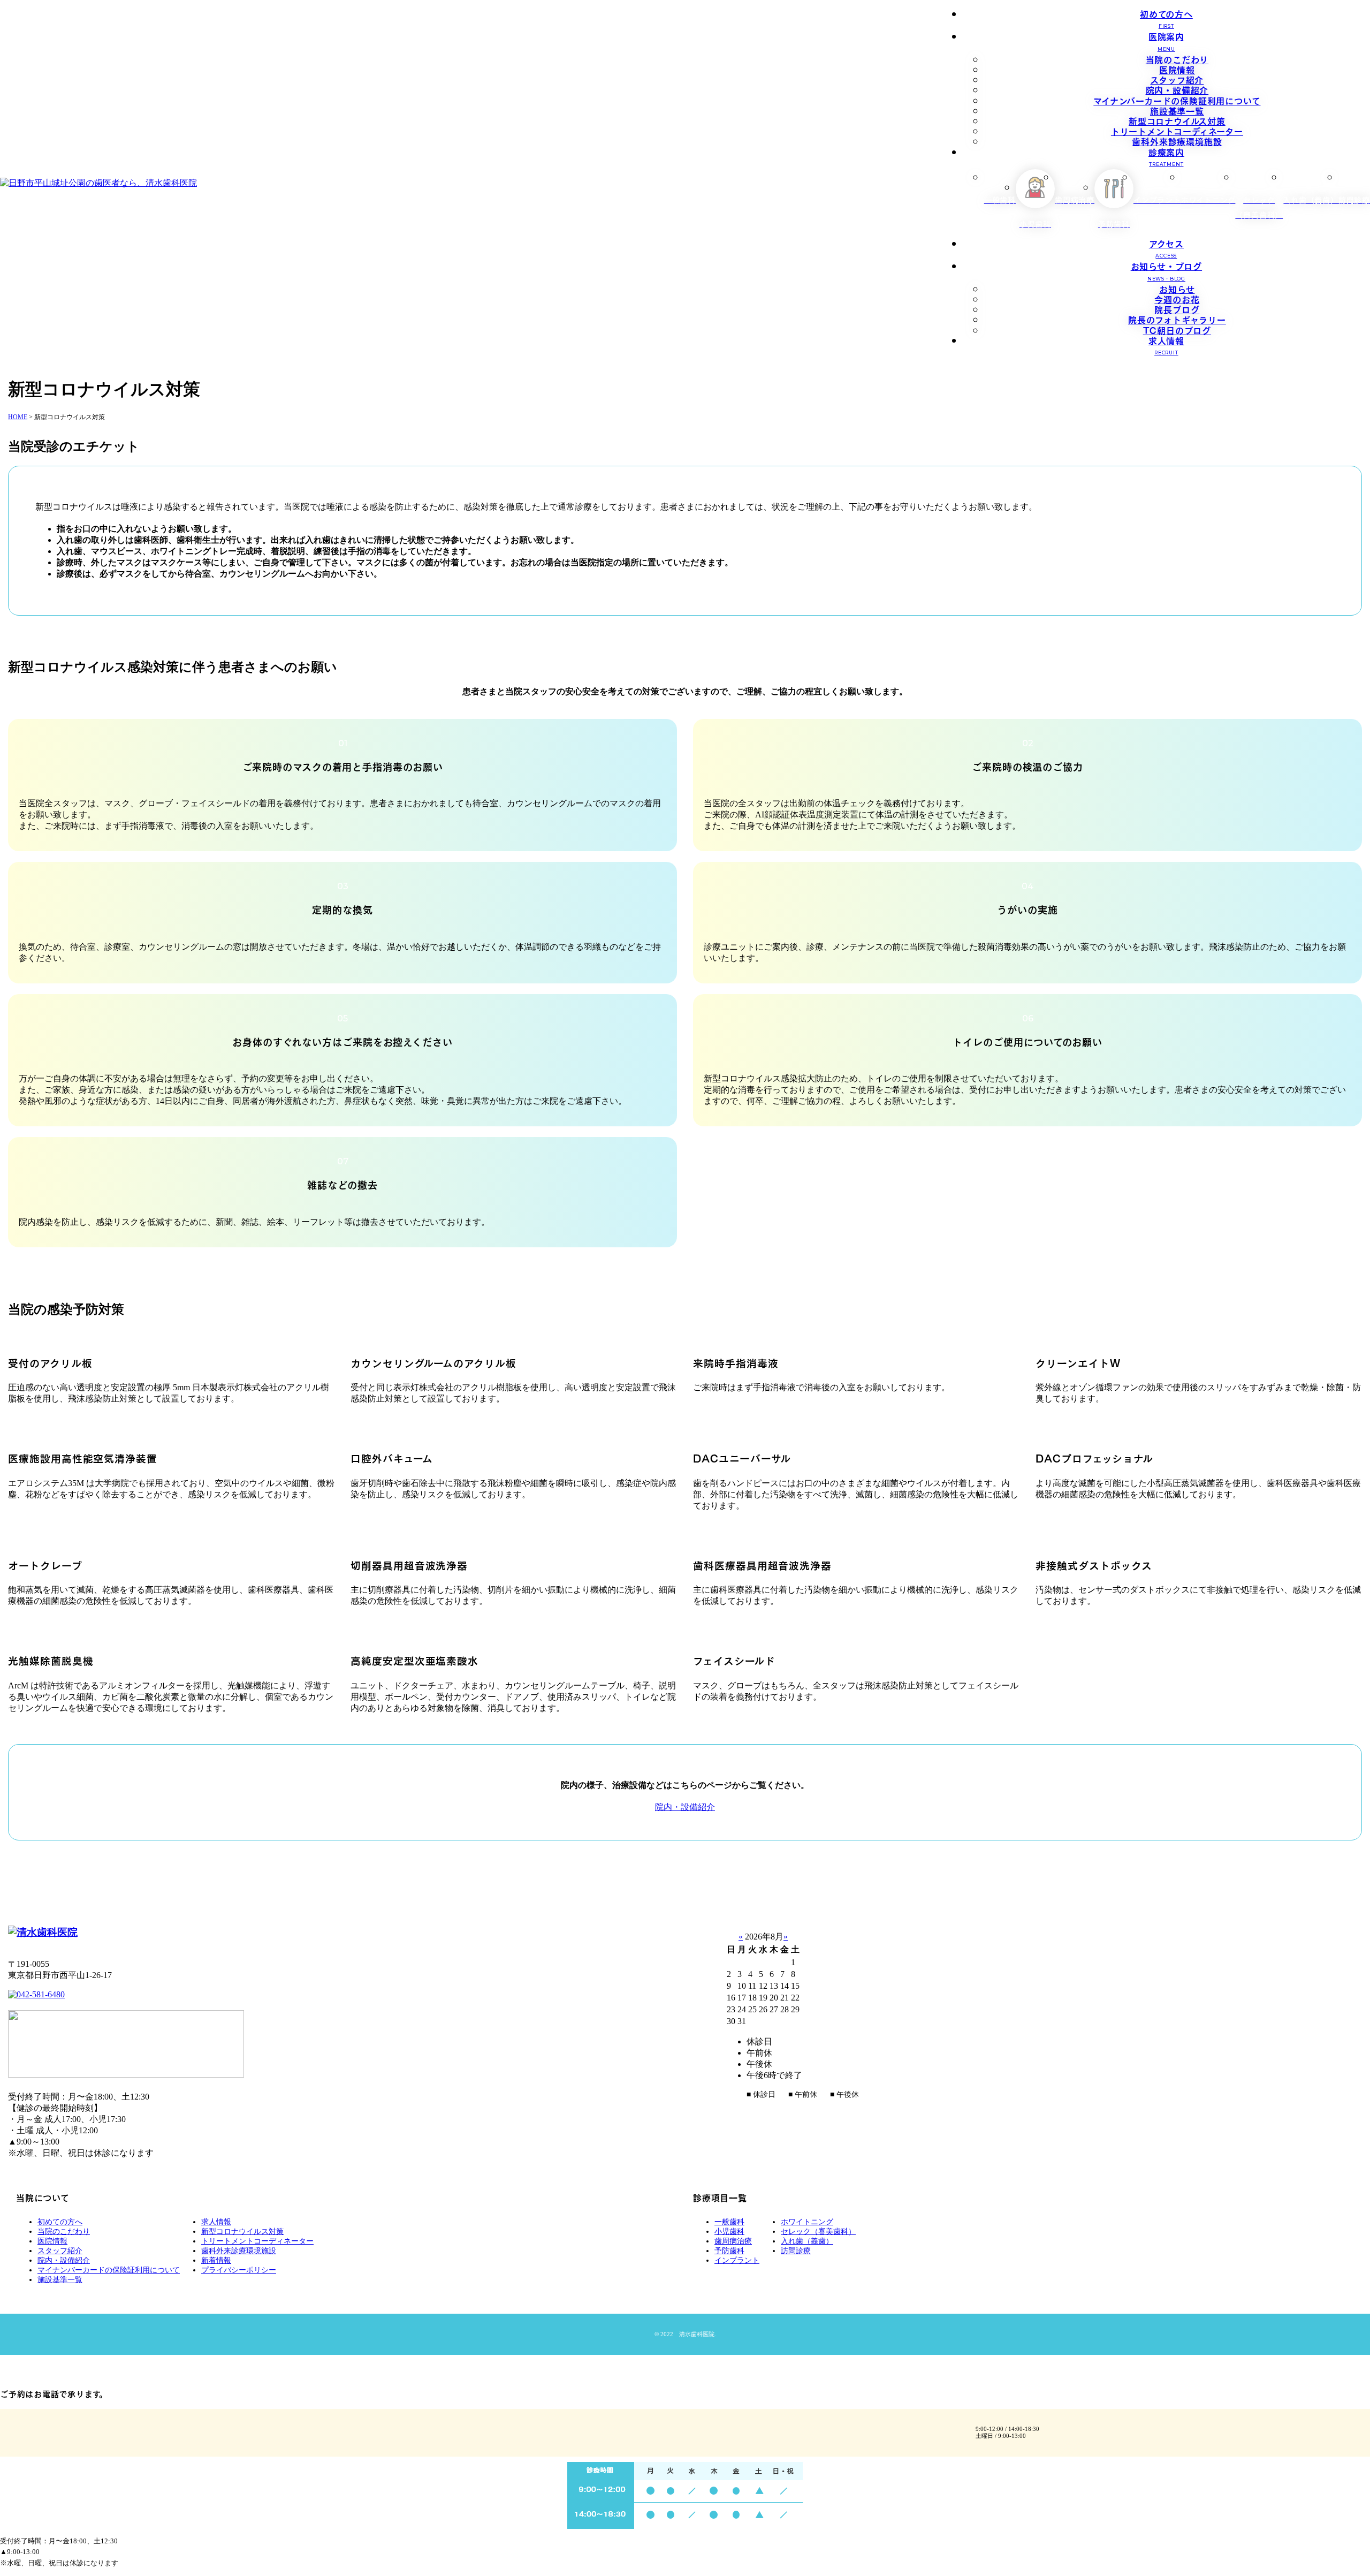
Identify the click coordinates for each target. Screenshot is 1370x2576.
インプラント (737, 2260)
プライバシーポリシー (239, 2270)
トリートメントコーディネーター (1177, 131)
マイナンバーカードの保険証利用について (1177, 100)
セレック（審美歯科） (818, 2232)
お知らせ (1177, 289)
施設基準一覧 (1177, 110)
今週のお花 (1177, 299)
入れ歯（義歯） (807, 2241)
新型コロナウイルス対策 (1177, 120)
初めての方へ (1166, 18)
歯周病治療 (733, 2241)
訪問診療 (796, 2251)
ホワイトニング (807, 2222)
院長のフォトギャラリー (1177, 319)
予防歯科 (729, 2251)
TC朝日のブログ (1177, 330)
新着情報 (216, 2260)
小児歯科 (729, 2232)
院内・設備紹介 (1177, 89)
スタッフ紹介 (1177, 79)
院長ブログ (1177, 309)
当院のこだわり (1177, 59)
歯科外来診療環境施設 (1177, 141)
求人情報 (1166, 344)
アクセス (1166, 248)
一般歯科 (729, 2222)
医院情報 (1177, 69)
